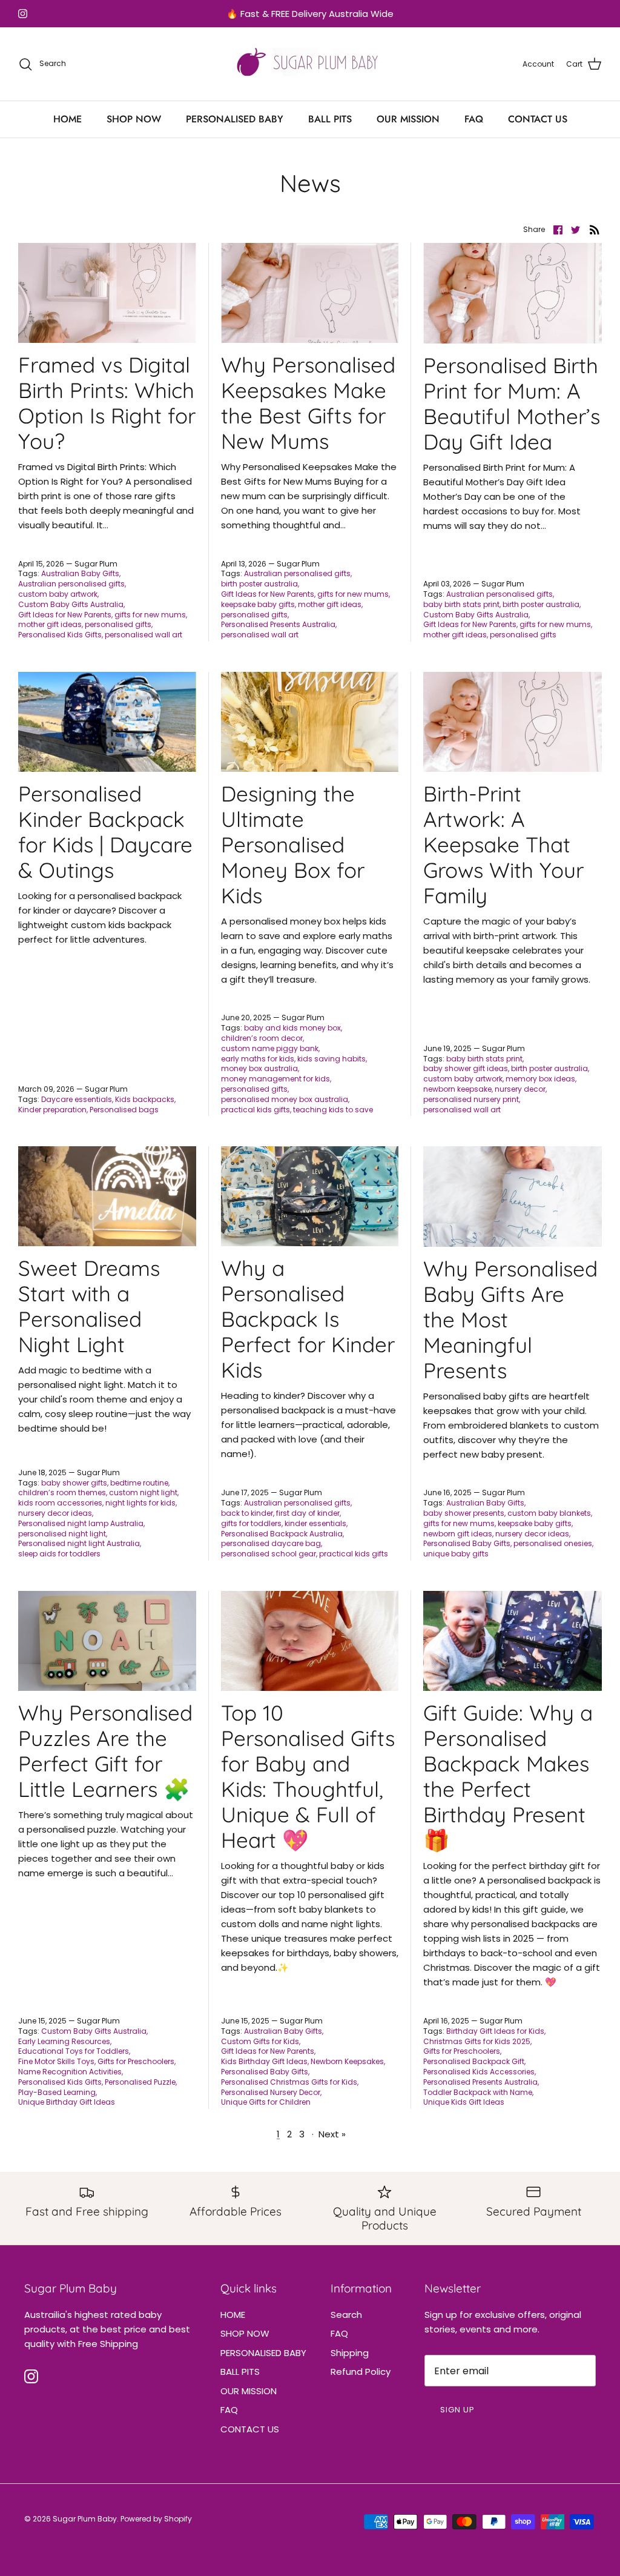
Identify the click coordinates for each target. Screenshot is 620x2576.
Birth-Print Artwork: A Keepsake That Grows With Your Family (503, 845)
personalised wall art (143, 635)
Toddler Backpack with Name (478, 2092)
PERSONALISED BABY (235, 119)
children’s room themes (62, 1492)
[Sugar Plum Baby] (310, 64)
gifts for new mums (150, 615)
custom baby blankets (549, 1513)
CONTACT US (538, 119)
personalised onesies (553, 1543)
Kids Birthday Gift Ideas (264, 2061)
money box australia (259, 1068)
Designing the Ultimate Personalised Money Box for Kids (293, 845)
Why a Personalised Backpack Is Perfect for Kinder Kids (308, 1319)
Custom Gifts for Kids (260, 2041)
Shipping (350, 2353)
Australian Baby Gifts (80, 573)
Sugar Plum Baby (85, 2519)
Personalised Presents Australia (278, 624)
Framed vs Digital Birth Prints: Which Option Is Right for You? (107, 403)
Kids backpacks (145, 1099)
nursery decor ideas (55, 1513)
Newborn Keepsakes (347, 2061)
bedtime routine (139, 1483)
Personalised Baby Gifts (467, 1543)
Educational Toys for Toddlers (74, 2051)
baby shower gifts (74, 1483)
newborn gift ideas (458, 1534)
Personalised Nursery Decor (271, 2092)
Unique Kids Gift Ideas (464, 2102)
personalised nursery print (471, 1099)
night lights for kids (140, 1503)
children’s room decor (262, 1038)
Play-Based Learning (57, 2092)
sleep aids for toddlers (59, 1554)
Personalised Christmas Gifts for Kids (289, 2082)
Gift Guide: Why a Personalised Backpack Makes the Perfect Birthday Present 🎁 (508, 1776)
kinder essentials (315, 1523)
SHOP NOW (134, 119)
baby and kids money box (292, 1028)
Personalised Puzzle (140, 2082)
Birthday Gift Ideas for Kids (495, 2031)
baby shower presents (464, 1513)
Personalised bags (124, 1110)
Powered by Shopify (156, 2519)
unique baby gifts (456, 1554)
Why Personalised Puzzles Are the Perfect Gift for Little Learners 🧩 (105, 1751)
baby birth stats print (461, 604)
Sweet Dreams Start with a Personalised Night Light (89, 1306)
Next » (332, 2134)
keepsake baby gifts (258, 604)
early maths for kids (258, 1059)
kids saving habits (331, 1059)
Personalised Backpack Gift (474, 2061)
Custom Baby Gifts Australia (71, 604)
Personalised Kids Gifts (60, 635)
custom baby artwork (58, 594)
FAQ (474, 119)
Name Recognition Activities (70, 2072)
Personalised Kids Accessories (479, 2072)
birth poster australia (259, 584)
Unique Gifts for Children (266, 2102)
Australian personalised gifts (71, 584)
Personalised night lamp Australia (81, 1523)
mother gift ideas (50, 624)
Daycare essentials (77, 1099)
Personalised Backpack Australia (282, 1534)
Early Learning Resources (64, 2041)
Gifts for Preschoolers (136, 2061)
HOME (68, 119)
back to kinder (247, 1513)
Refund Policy (361, 2372)
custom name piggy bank (270, 1048)
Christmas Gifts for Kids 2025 (477, 2041)
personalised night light (62, 1534)
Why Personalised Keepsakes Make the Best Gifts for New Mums (308, 403)
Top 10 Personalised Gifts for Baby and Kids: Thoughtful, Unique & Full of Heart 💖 (308, 1776)
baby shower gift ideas (466, 1068)
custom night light (143, 1492)
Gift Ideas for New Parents (65, 615)
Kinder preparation (52, 1110)
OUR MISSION (408, 119)
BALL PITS (330, 119)
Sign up (457, 2410)
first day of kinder (308, 1513)
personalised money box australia (285, 1099)
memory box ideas (540, 1079)
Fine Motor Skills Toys (56, 2061)
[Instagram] (23, 14)
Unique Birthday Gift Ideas (67, 2102)
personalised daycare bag (271, 1543)
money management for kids (275, 1079)
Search (346, 2315)
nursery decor (520, 1089)
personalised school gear (269, 1554)
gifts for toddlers (251, 1523)
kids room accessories (60, 1503)
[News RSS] (595, 229)
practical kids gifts (256, 1110)
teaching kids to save (333, 1110)
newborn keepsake (457, 1089)
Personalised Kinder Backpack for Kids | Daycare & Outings (105, 832)
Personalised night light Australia (79, 1543)
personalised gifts (118, 624)
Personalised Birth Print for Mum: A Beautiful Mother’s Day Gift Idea (512, 403)
